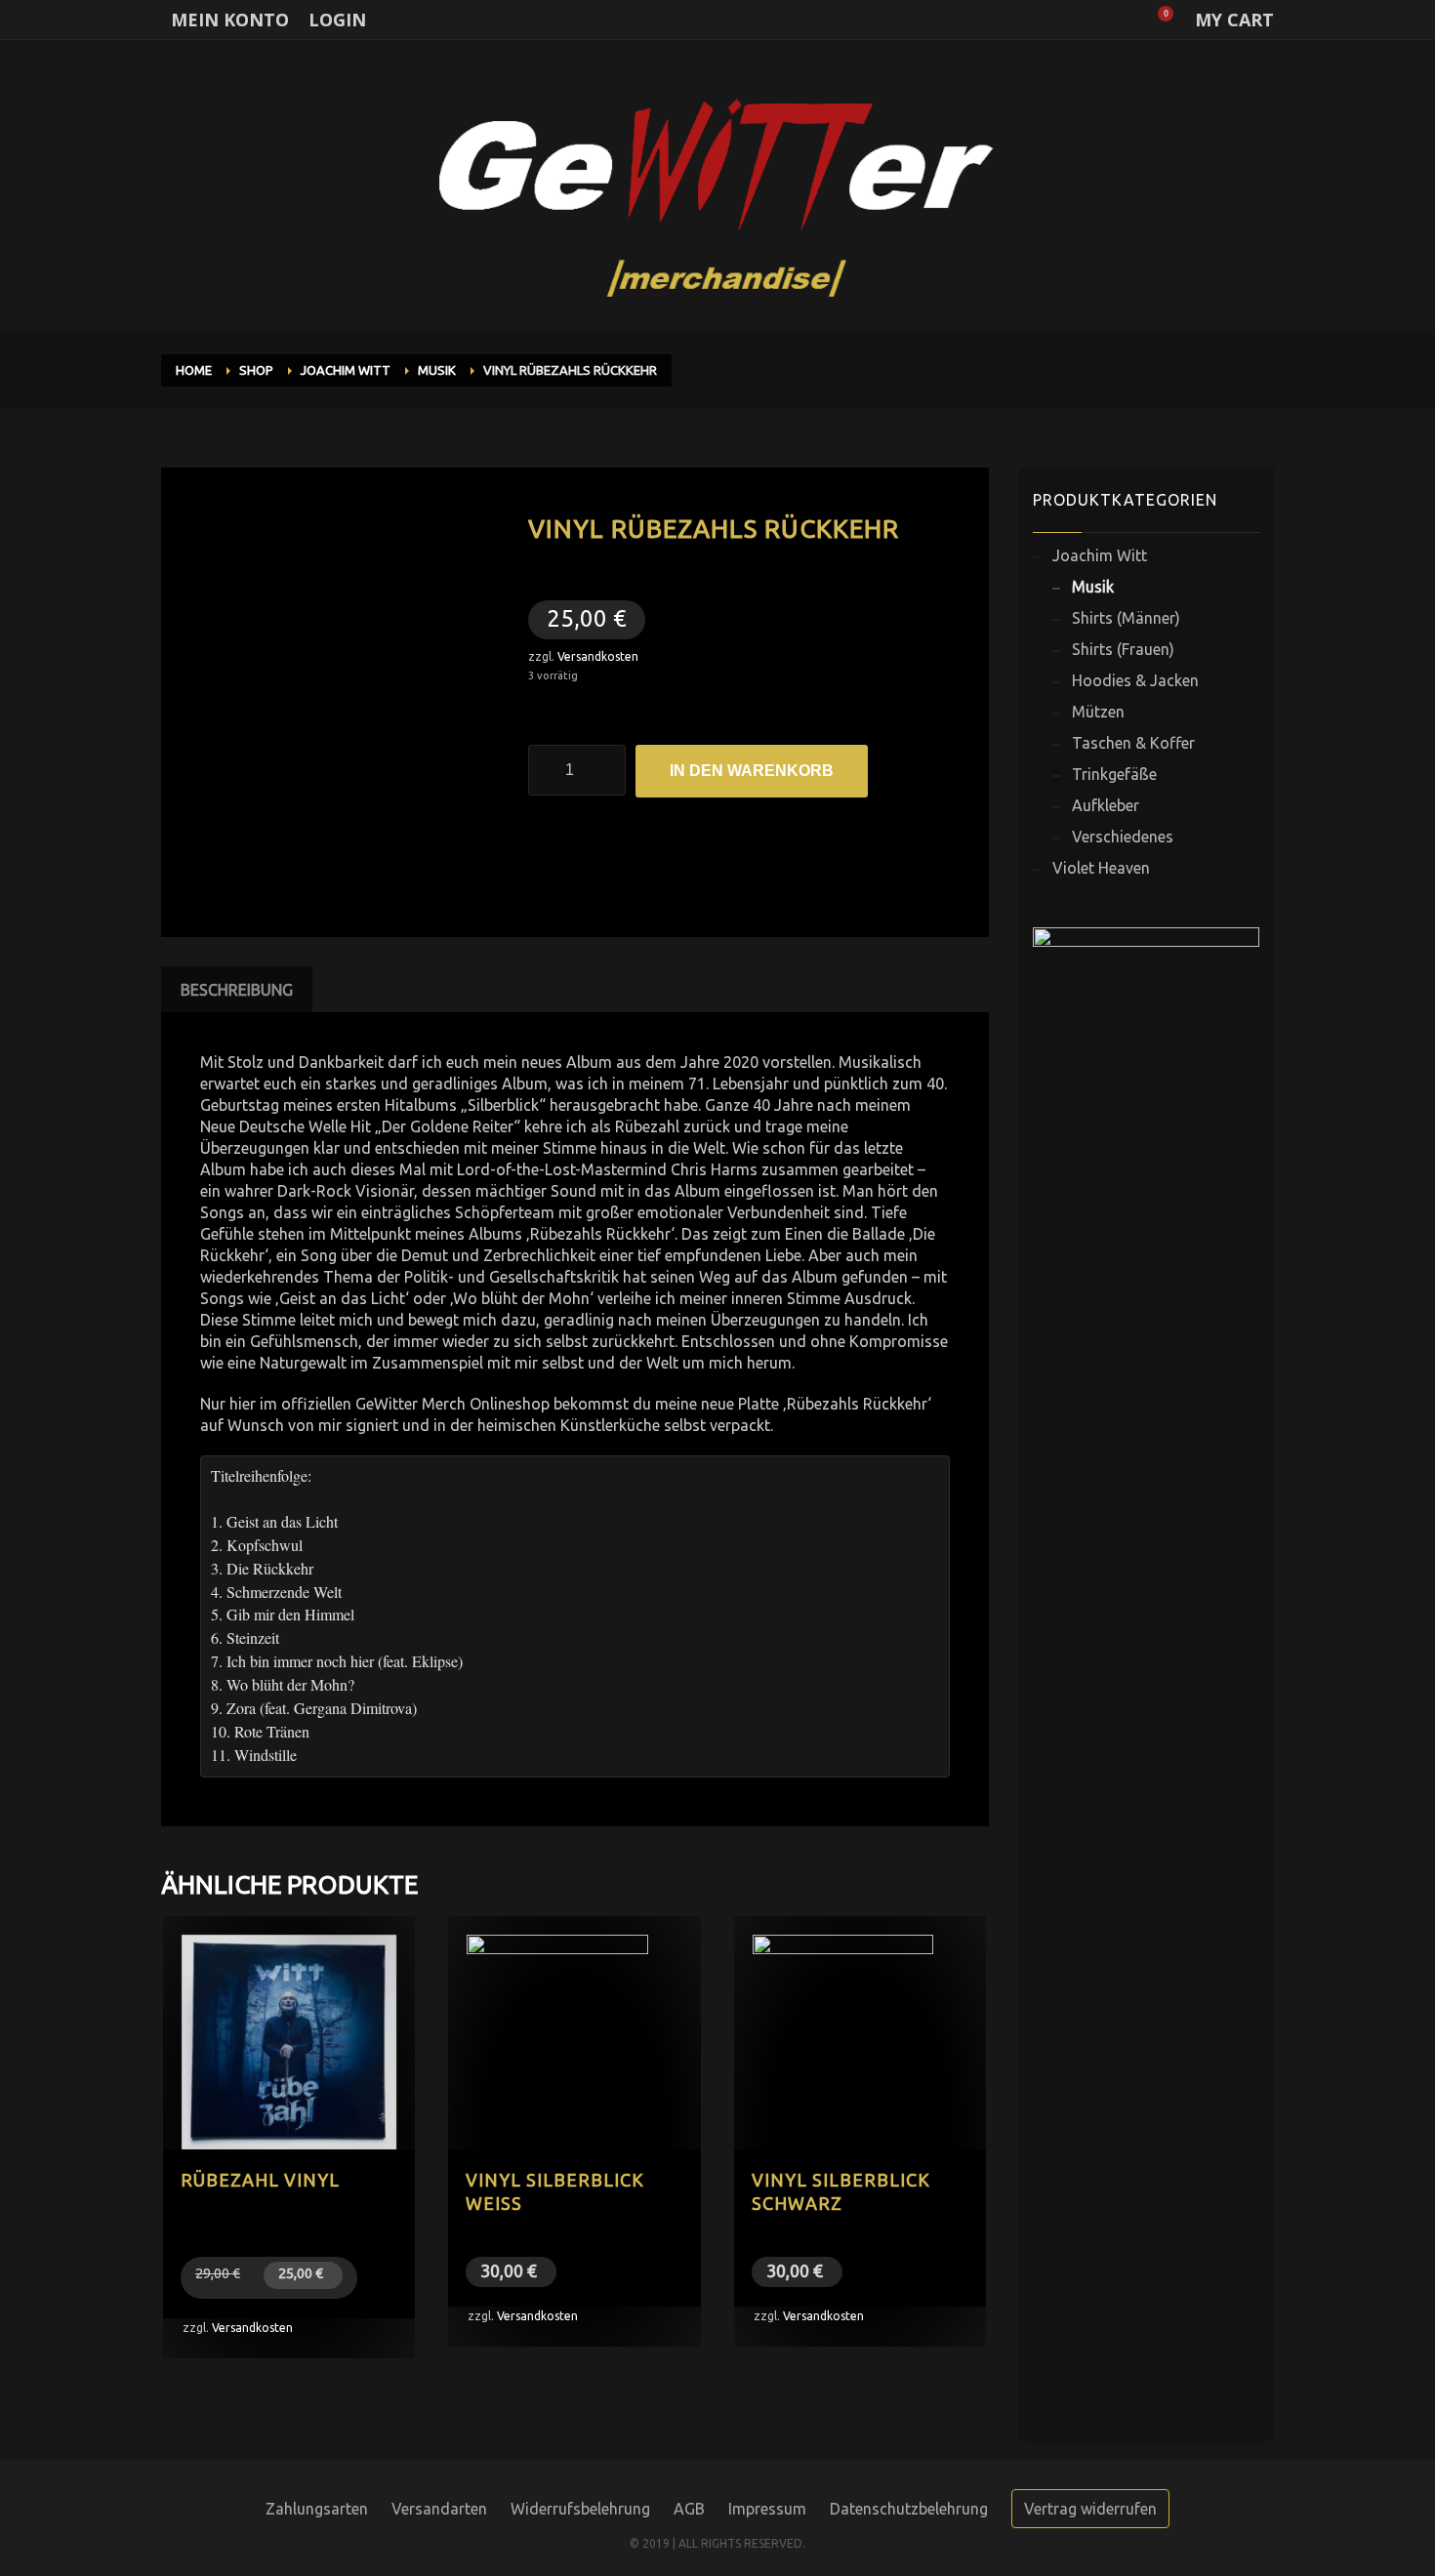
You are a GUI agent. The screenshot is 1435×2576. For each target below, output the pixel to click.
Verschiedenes (1123, 837)
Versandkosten (598, 656)
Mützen (1098, 712)
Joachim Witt (1100, 555)
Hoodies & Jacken (1135, 680)
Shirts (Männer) (1126, 618)
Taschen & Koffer (1133, 743)
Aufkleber (1106, 805)
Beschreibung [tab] (237, 990)
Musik (1093, 587)
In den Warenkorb (752, 771)
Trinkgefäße (1114, 774)
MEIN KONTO (230, 20)
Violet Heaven (1101, 868)
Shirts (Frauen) (1123, 649)
